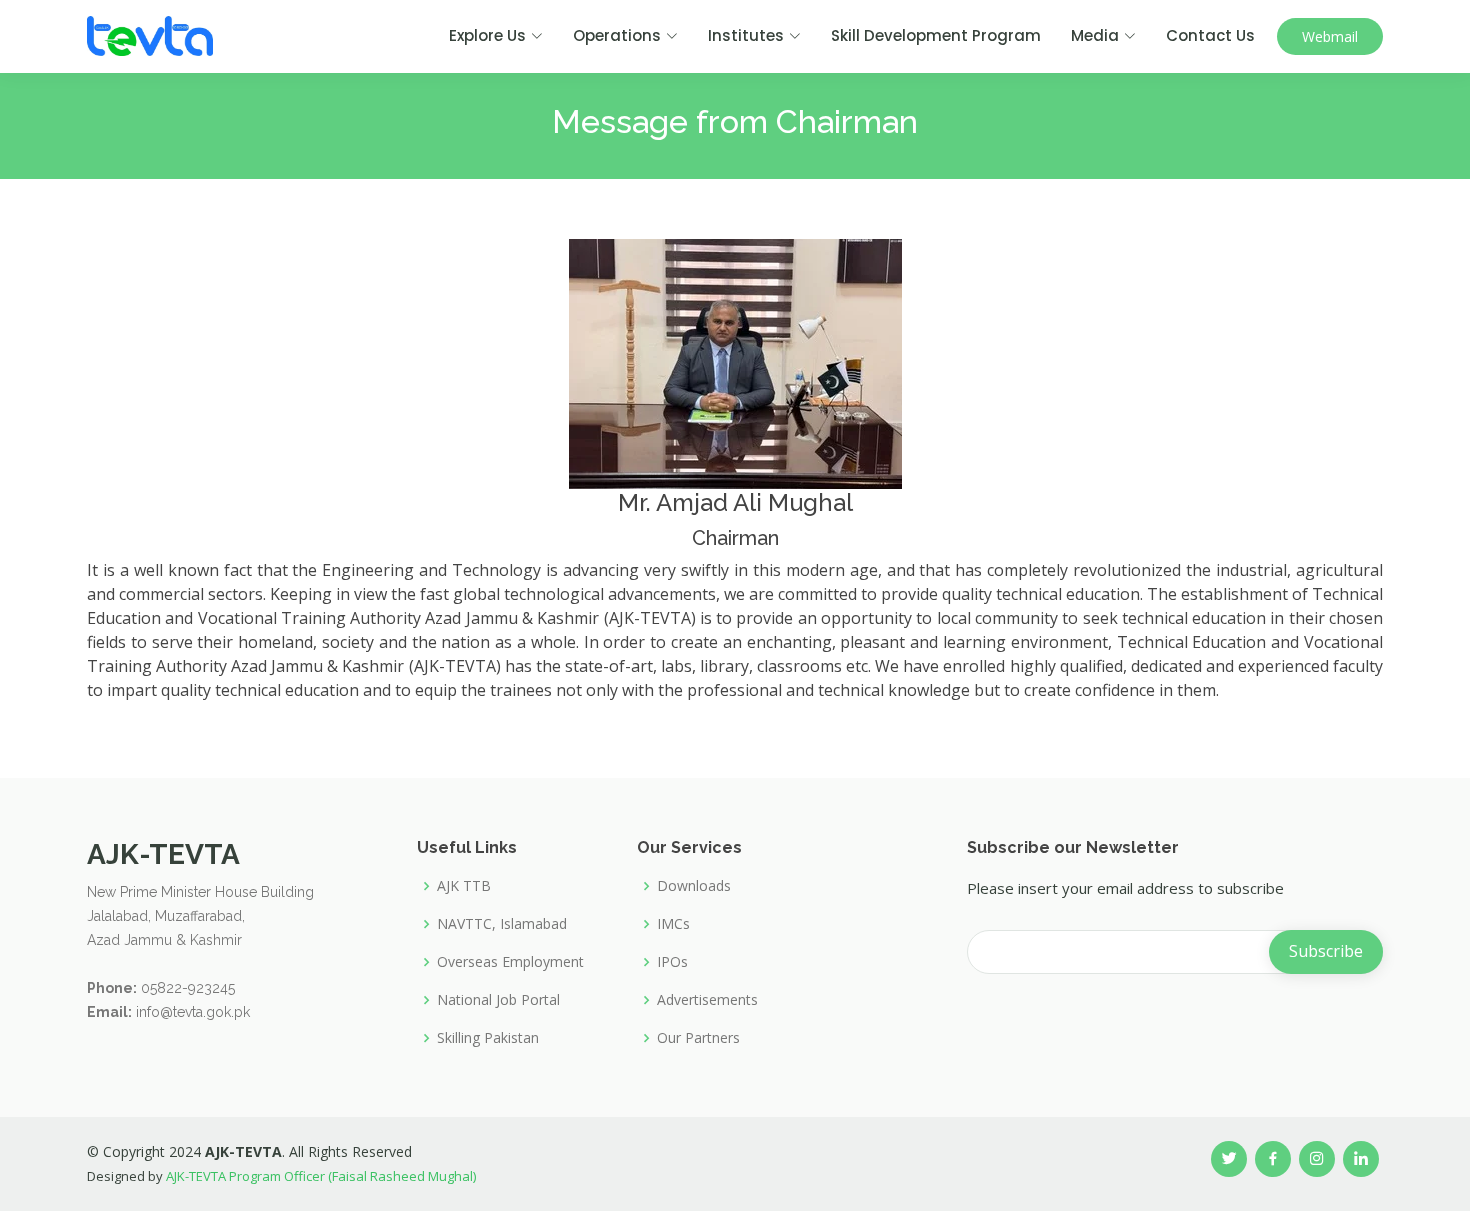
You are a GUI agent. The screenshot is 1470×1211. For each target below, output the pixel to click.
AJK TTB (464, 886)
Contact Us (1210, 35)
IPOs (672, 962)
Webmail (1330, 36)
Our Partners (698, 1038)
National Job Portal (498, 1000)
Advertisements (707, 1000)
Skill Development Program (936, 35)
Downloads (694, 886)
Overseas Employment (510, 962)
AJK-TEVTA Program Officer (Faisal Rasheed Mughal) (321, 1176)
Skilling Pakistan (488, 1038)
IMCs (673, 924)
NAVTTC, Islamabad (502, 924)
